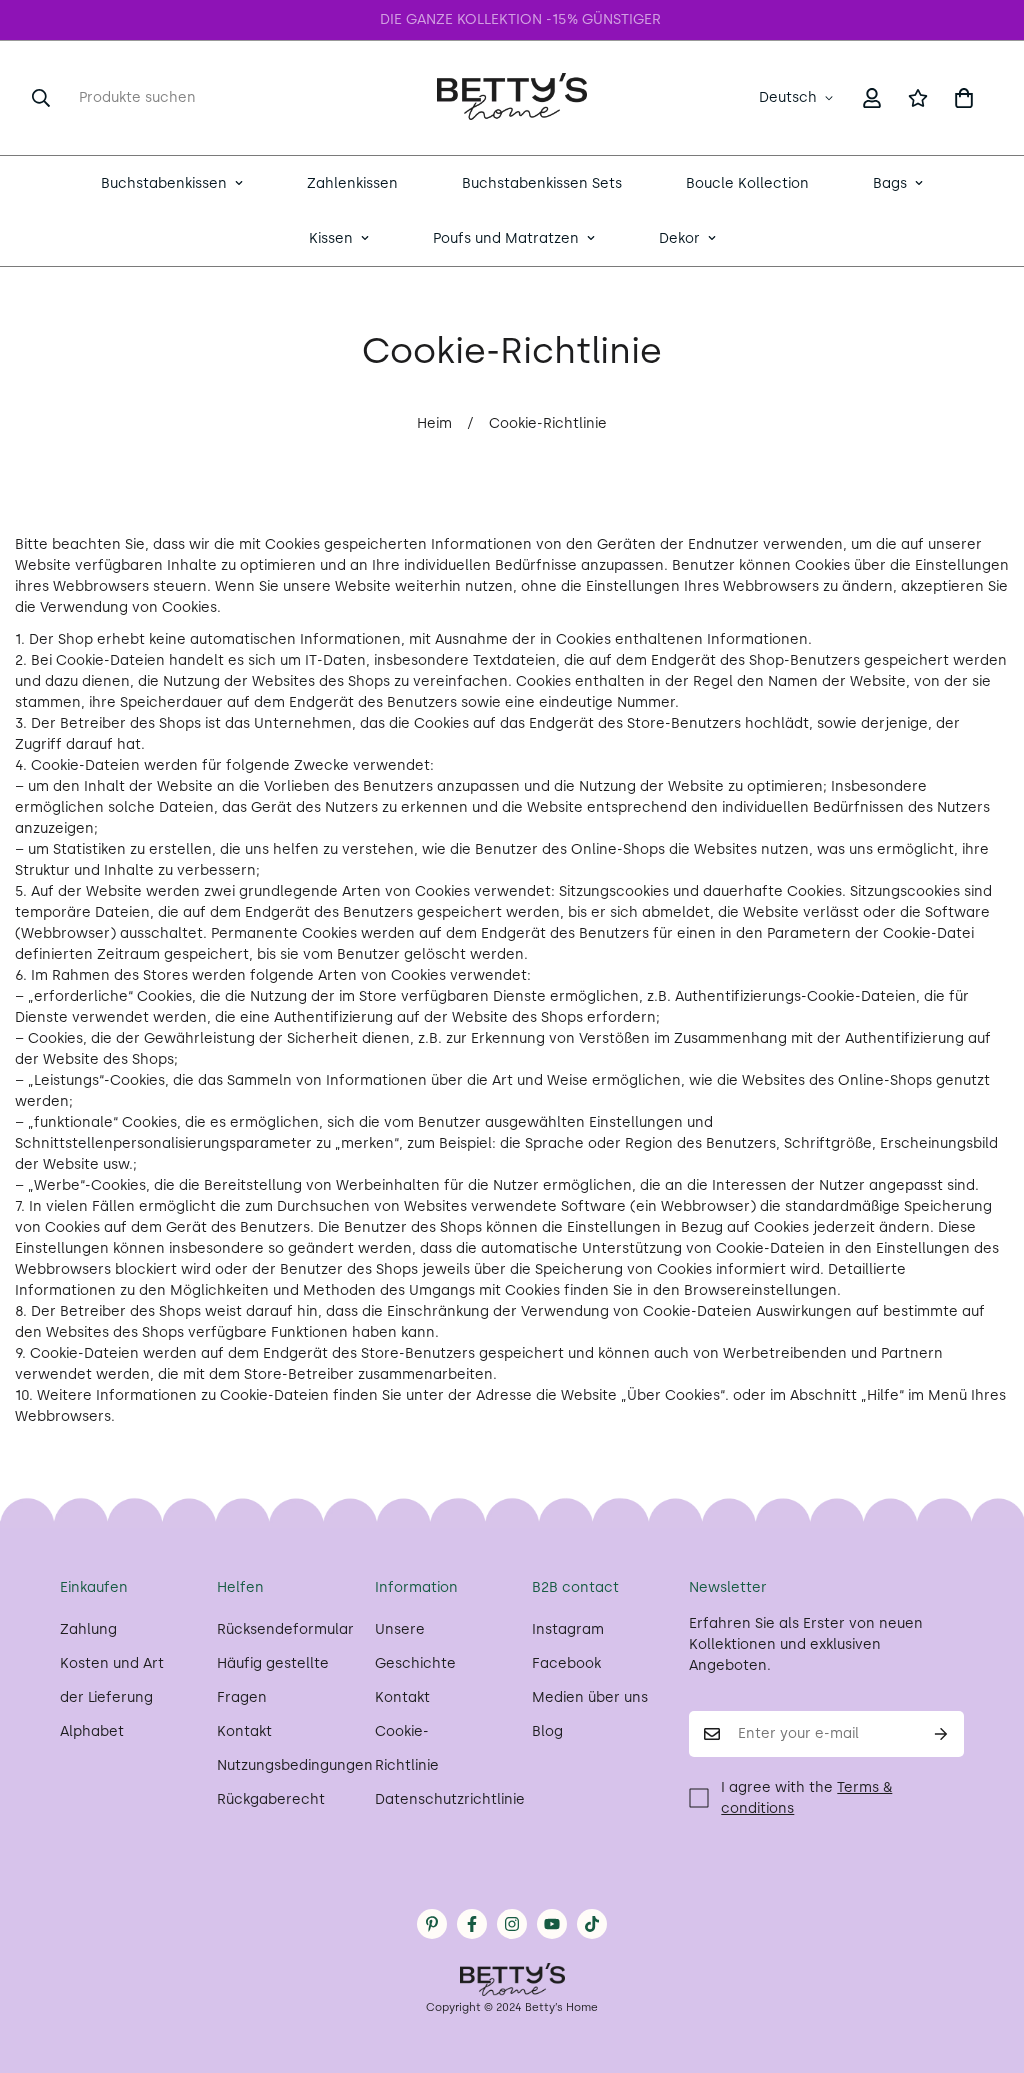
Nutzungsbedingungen (295, 1765)
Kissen (331, 238)
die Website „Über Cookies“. (632, 1395)
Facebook (566, 1663)
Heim (434, 423)
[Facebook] (472, 1924)
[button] (964, 98)
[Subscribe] (941, 1734)
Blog (547, 1731)
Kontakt (244, 1731)
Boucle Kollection (747, 183)
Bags (890, 183)
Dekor (679, 238)
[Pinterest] (432, 1924)
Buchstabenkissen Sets (542, 183)
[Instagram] (512, 1924)
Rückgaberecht (271, 1799)
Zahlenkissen (352, 183)
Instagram (568, 1629)
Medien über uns (590, 1697)
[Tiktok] (592, 1924)
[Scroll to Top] (985, 1964)
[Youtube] (552, 1924)
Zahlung (88, 1629)
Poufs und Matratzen (506, 238)
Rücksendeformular (285, 1629)
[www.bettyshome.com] (512, 98)
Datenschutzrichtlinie (450, 1799)
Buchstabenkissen (164, 183)
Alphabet (92, 1731)
